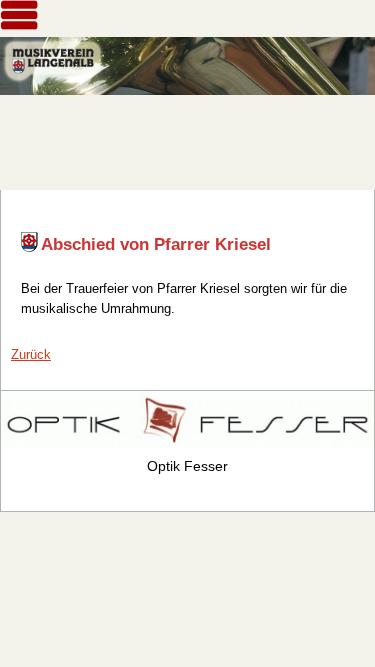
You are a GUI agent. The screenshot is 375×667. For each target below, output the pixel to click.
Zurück (31, 354)
